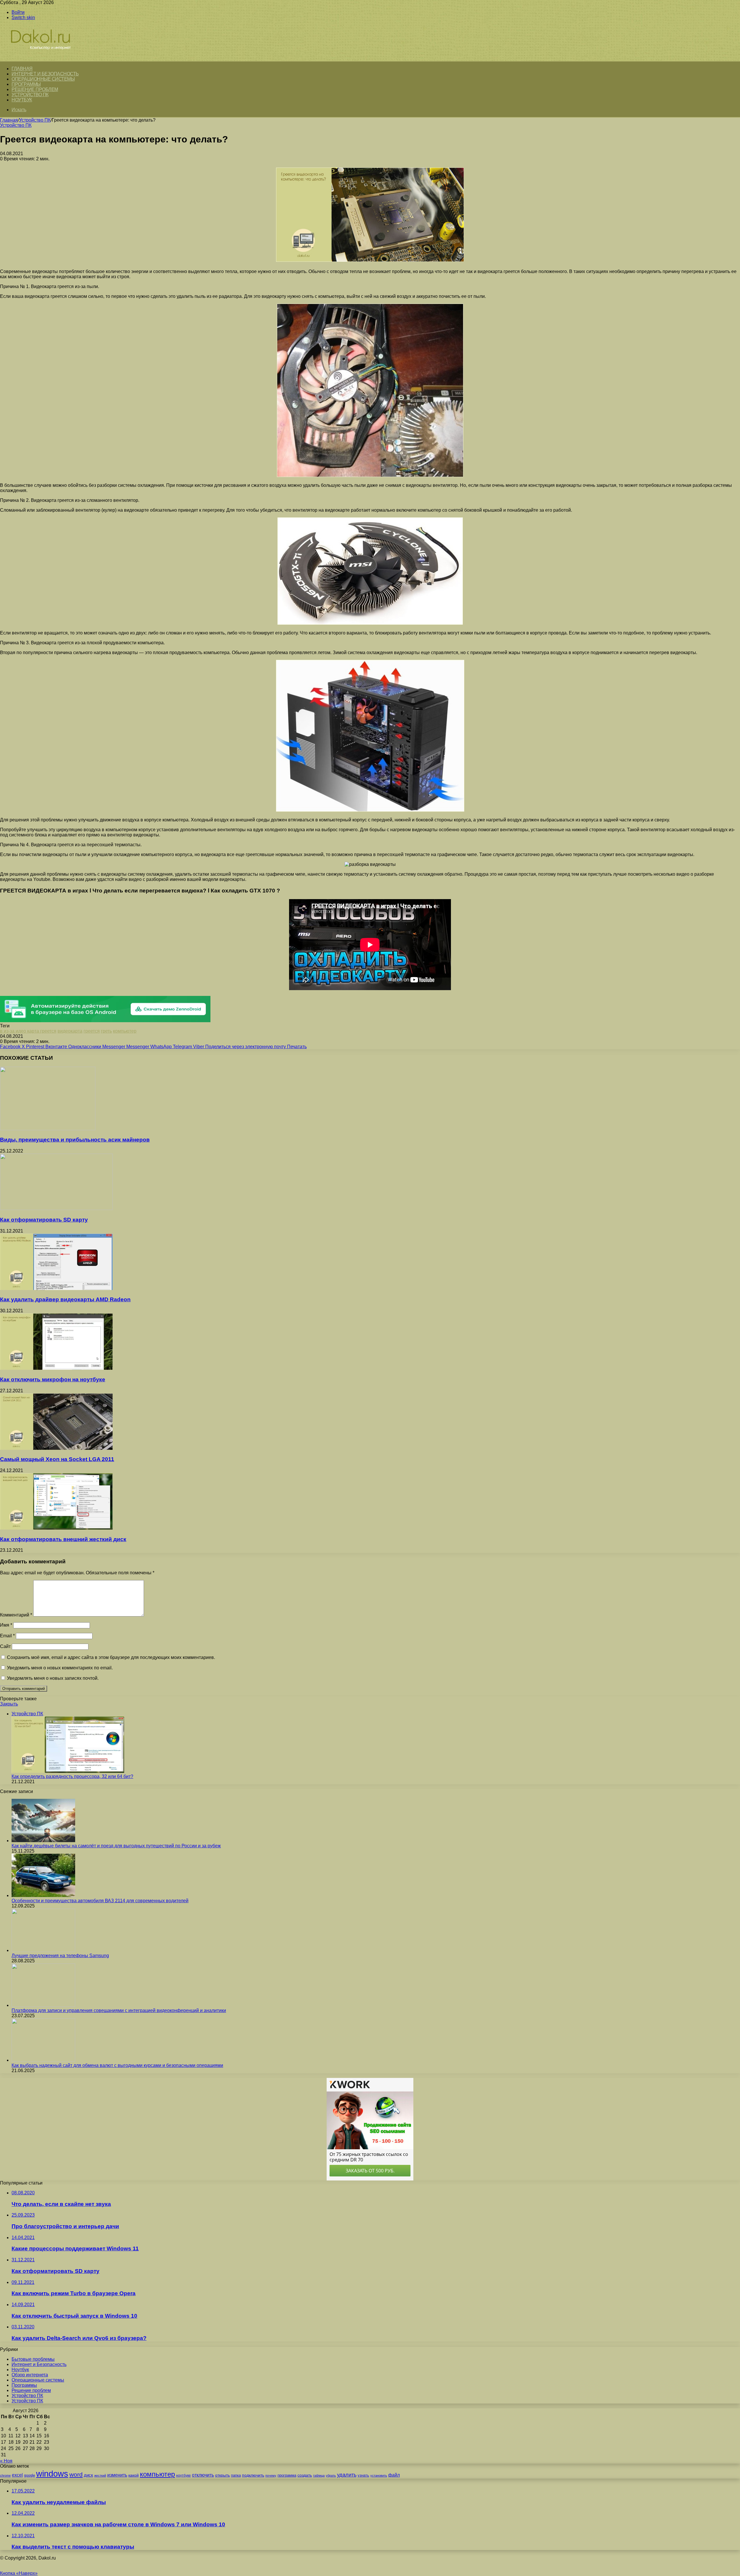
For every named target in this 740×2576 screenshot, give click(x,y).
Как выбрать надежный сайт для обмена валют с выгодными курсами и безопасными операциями (117, 2065)
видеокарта (70, 1031)
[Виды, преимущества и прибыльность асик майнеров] (48, 1129)
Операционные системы (43, 79)
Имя (6, 1625)
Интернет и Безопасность (45, 74)
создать (305, 2475)
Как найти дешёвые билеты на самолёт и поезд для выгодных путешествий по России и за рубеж (116, 1846)
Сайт (5, 1646)
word (76, 2474)
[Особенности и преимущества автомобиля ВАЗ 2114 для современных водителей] (43, 1895)
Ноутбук (22, 100)
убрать (331, 2475)
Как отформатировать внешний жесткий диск (63, 1539)
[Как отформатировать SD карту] (56, 1208)
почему (271, 2475)
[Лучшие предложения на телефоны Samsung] (43, 1950)
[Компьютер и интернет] (47, 58)
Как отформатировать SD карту (44, 1220)
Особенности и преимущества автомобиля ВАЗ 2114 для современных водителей (100, 1901)
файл (394, 2475)
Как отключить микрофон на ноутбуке (53, 1379)
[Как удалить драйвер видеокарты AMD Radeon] (56, 1288)
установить (379, 2475)
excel (17, 2475)
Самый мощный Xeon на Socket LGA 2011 (57, 1459)
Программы (26, 84)
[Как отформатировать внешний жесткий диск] (56, 1528)
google (29, 2475)
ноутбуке (183, 2475)
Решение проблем (35, 89)
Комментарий (16, 1615)
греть (106, 1031)
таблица (319, 2475)
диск (88, 2475)
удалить (347, 2475)
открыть (222, 2475)
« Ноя (6, 2461)
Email (7, 1636)
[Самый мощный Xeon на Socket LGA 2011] (56, 1448)
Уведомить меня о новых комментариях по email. (60, 1668)
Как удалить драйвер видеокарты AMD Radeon (65, 1299)
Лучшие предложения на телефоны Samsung (60, 1956)
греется (92, 1031)
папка (236, 2475)
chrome (5, 2475)
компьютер (125, 1031)
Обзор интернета (30, 2375)
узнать (363, 2475)
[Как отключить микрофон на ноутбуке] (56, 1368)
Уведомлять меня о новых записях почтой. (53, 1678)
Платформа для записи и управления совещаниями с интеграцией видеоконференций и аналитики (119, 2010)
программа (287, 2475)
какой (134, 2475)
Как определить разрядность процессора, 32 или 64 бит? (72, 1776)
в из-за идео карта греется (28, 1031)
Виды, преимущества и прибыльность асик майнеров (75, 1140)
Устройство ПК (30, 95)
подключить (253, 2475)
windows (52, 2474)
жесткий (100, 2475)
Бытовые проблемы (33, 2359)
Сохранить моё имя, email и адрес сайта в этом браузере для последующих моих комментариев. (111, 1657)
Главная (9, 120)
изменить (117, 2475)
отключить (203, 2475)
